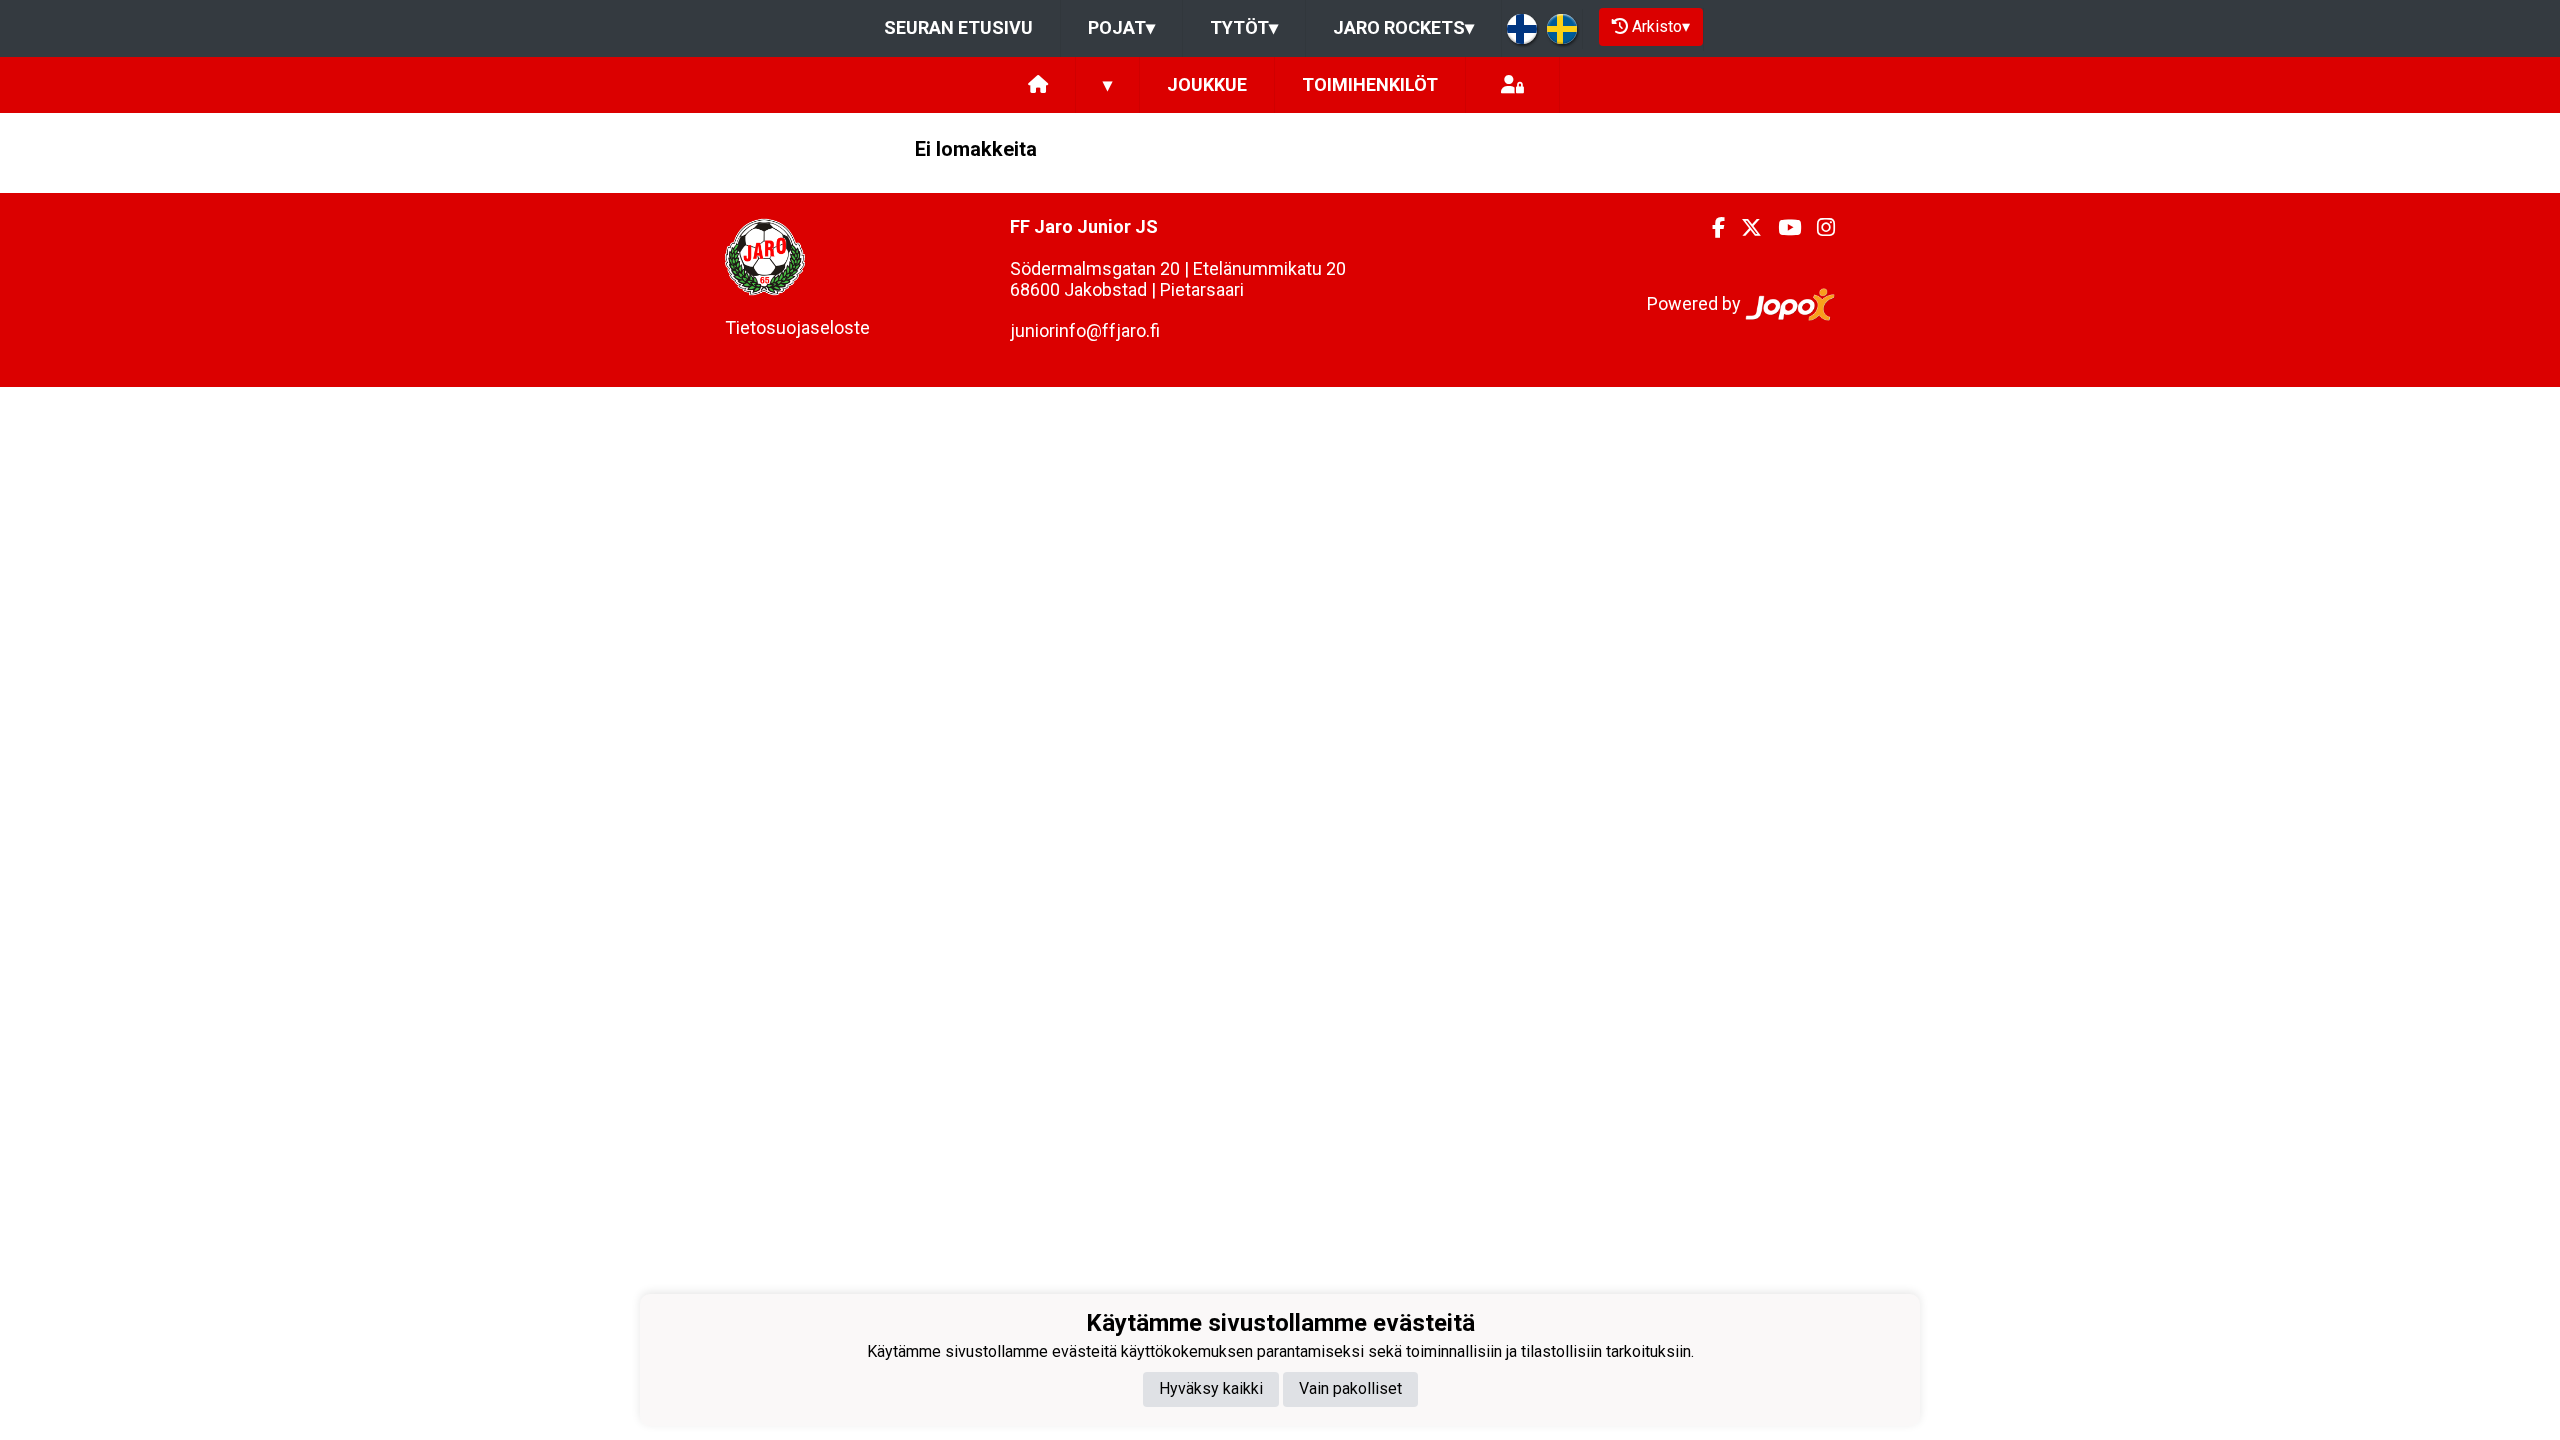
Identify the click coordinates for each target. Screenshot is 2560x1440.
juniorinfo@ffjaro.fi (1085, 330)
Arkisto (1661, 26)
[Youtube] (1781, 228)
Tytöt (1244, 27)
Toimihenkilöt (1370, 84)
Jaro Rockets (1403, 27)
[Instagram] (1818, 228)
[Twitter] (1743, 228)
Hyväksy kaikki (1211, 1388)
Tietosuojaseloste (797, 327)
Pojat (1121, 27)
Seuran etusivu (958, 27)
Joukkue (1207, 84)
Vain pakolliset (1350, 1388)
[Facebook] (1710, 228)
